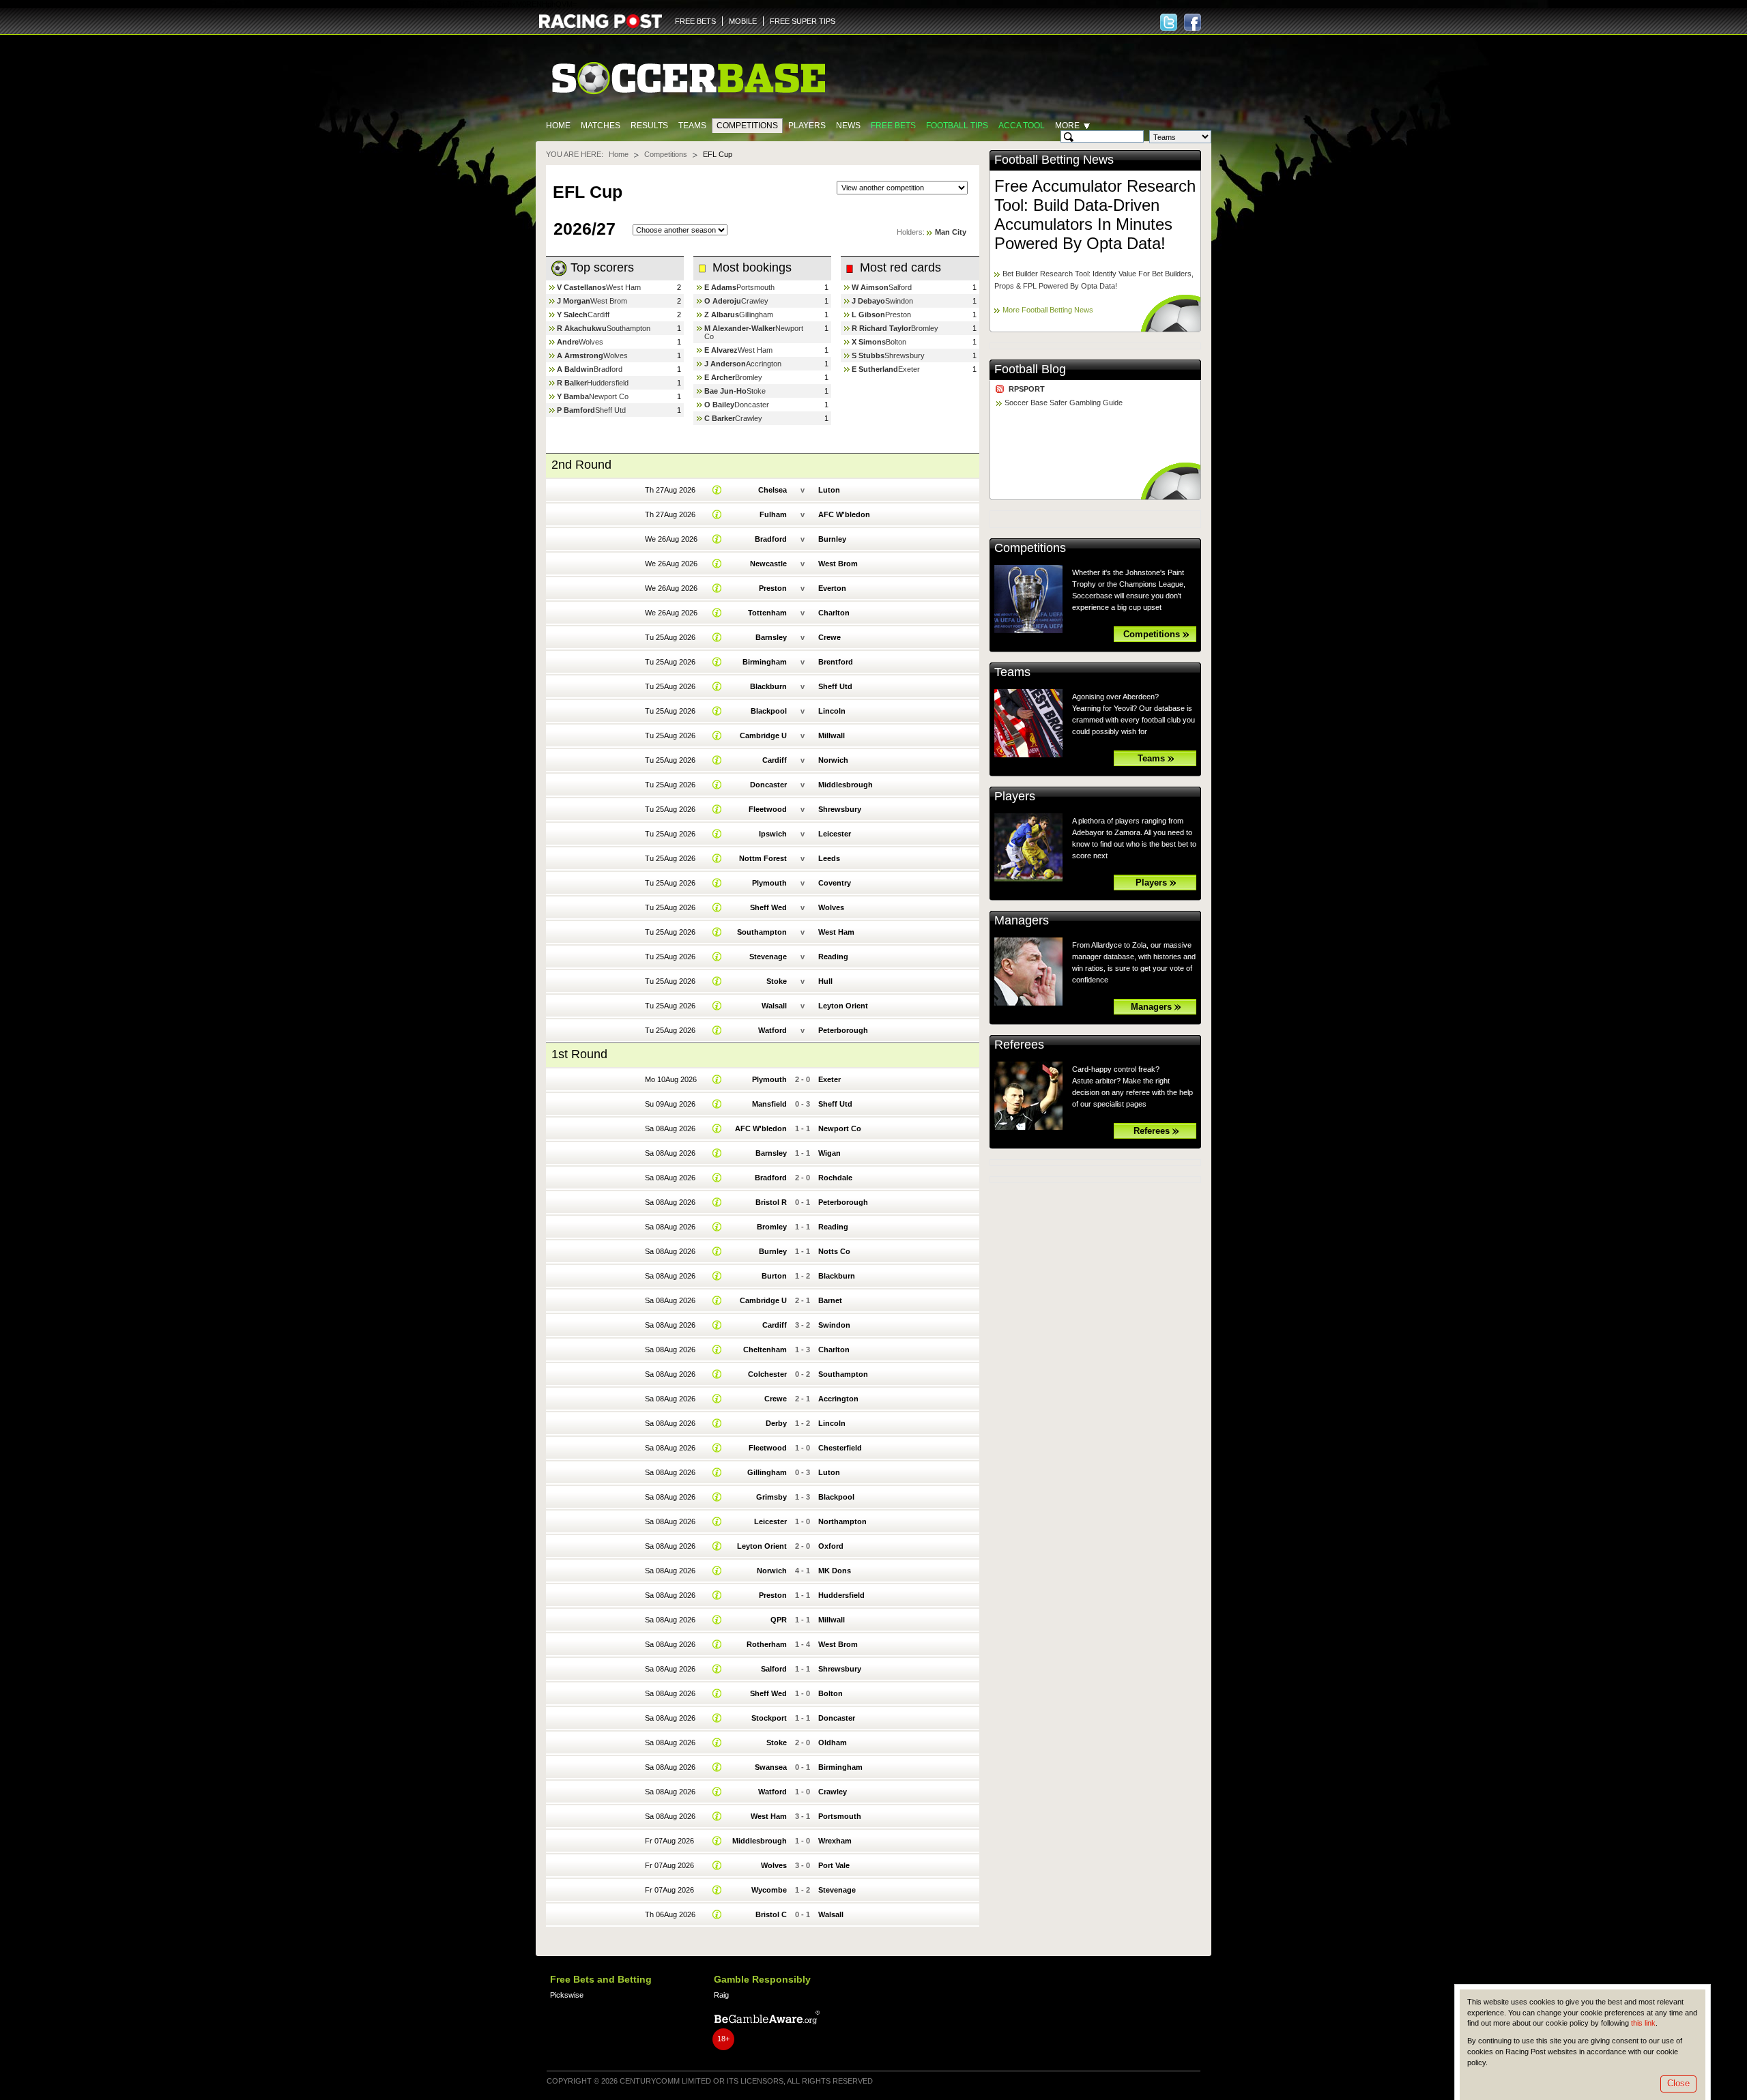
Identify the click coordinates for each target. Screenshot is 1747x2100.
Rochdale (835, 1178)
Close (1678, 2083)
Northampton (842, 1521)
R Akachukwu (582, 328)
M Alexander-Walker (740, 328)
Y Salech (572, 315)
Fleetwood (768, 809)
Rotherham (767, 1644)
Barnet (830, 1300)
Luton (829, 490)
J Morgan (574, 301)
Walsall (774, 1006)
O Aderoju (723, 301)
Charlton (834, 613)
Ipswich (773, 834)
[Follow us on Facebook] (1193, 22)
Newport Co (609, 396)
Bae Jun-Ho (725, 391)
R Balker (572, 383)
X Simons (869, 342)
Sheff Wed (768, 907)
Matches (601, 126)
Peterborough (843, 1030)
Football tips (957, 126)
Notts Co (834, 1251)
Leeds (829, 858)
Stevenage (768, 957)
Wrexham (835, 1841)
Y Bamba (573, 396)
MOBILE (743, 21)
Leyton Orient (843, 1006)
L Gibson (868, 315)
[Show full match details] (717, 490)
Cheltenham (765, 1350)
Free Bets (893, 126)
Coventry (835, 883)
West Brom (609, 301)
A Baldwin (575, 369)
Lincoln (832, 711)
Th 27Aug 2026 (670, 490)
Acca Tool (1022, 126)
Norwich (833, 760)
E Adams (720, 287)
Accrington (764, 364)
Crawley (755, 301)
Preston (898, 315)
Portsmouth (755, 287)
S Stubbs (868, 355)
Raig (721, 1995)
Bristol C (771, 1914)
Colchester (767, 1374)
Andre (568, 342)
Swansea (771, 1767)
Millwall (832, 735)
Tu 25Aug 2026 (670, 637)
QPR (779, 1620)
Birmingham (765, 662)
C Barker (720, 418)
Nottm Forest (763, 858)
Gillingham (756, 315)
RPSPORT (1027, 389)
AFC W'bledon (844, 514)
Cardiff (598, 315)
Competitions (747, 126)
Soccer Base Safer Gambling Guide (1064, 403)
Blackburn (768, 686)
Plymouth (769, 883)
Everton (832, 588)
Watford (773, 1030)
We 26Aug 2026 (671, 539)
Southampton (629, 328)
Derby (776, 1423)
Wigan (829, 1153)
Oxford (831, 1546)
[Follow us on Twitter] (1169, 22)
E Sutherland (875, 369)
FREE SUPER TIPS (803, 21)
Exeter (909, 369)
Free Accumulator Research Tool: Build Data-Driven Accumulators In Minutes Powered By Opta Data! (1095, 215)
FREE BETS (695, 21)
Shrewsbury (905, 355)
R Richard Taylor (881, 328)
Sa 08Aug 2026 (670, 1128)
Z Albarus (722, 315)
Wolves (591, 342)
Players (807, 126)
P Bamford (576, 410)
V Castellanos (581, 287)
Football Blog (1030, 369)
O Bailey (719, 405)
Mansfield (769, 1104)
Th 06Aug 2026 (670, 1914)
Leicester (835, 834)
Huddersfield (608, 383)
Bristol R (771, 1202)
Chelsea (773, 490)
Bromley (749, 377)
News (848, 126)
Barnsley (771, 637)
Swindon (899, 301)
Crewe (829, 637)
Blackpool (769, 711)
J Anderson (725, 364)
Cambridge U (763, 735)
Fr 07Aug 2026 (669, 1841)
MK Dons (835, 1571)
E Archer (720, 377)
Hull (825, 981)
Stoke (756, 391)
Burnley (832, 539)
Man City (951, 232)
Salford (900, 287)
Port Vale (834, 1865)
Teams (692, 126)
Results (649, 126)
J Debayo (868, 301)
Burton (774, 1276)
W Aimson (870, 287)
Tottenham (767, 613)
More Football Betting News (1048, 310)
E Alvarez (721, 350)
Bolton (896, 342)
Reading (833, 957)
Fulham (773, 514)
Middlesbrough (846, 785)
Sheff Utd (610, 410)
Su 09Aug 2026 (670, 1104)
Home (558, 126)
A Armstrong (580, 355)
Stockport (769, 1718)
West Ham (623, 287)
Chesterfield (840, 1448)
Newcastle (768, 564)
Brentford (836, 662)
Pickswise (567, 1995)
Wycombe (769, 1890)
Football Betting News (1054, 160)
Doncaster (752, 405)
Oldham (833, 1742)
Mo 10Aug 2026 (671, 1079)
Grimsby (771, 1497)
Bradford (608, 369)
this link (1643, 2023)
